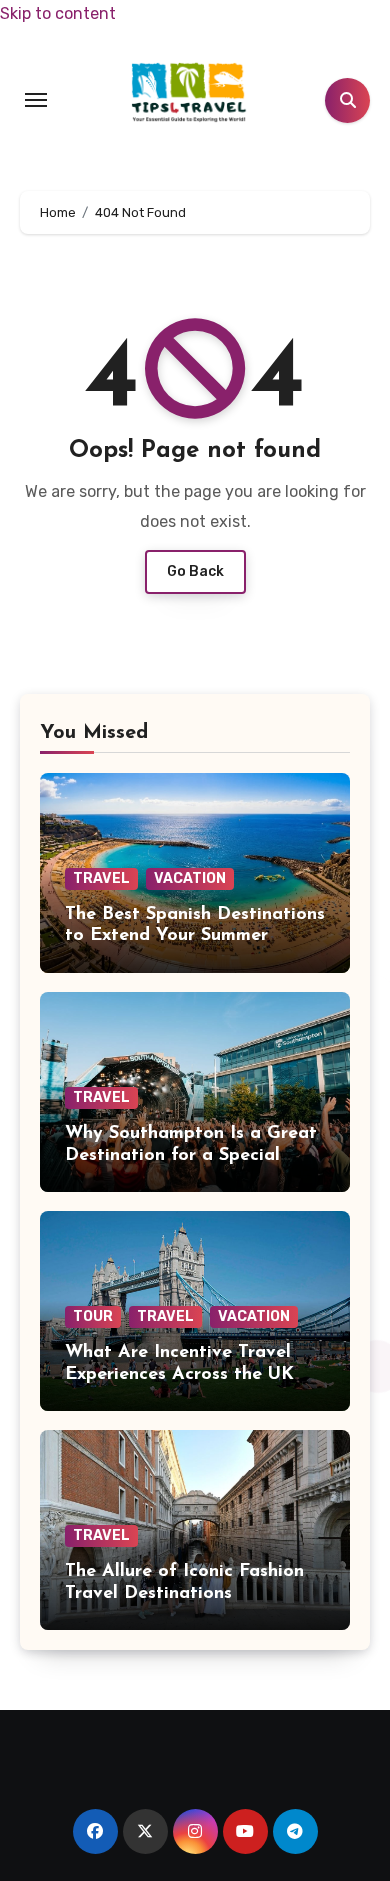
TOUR (93, 1316)
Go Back (195, 571)
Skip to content (58, 13)
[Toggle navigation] (36, 100)
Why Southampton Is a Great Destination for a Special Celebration (191, 1155)
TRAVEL (101, 878)
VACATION (190, 878)
